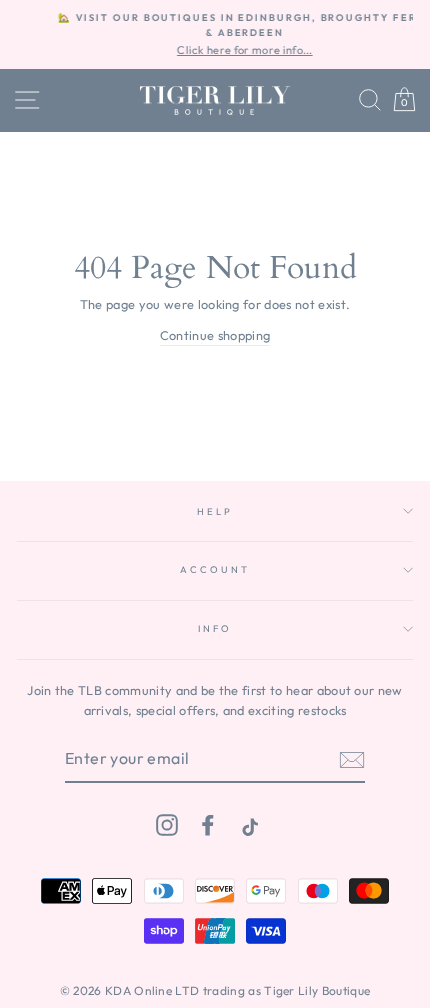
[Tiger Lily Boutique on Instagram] (167, 824)
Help (214, 511)
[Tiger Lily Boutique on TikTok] (248, 824)
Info (214, 628)
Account (214, 569)
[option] (222, 34)
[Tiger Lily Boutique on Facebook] (208, 824)
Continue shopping (215, 335)
